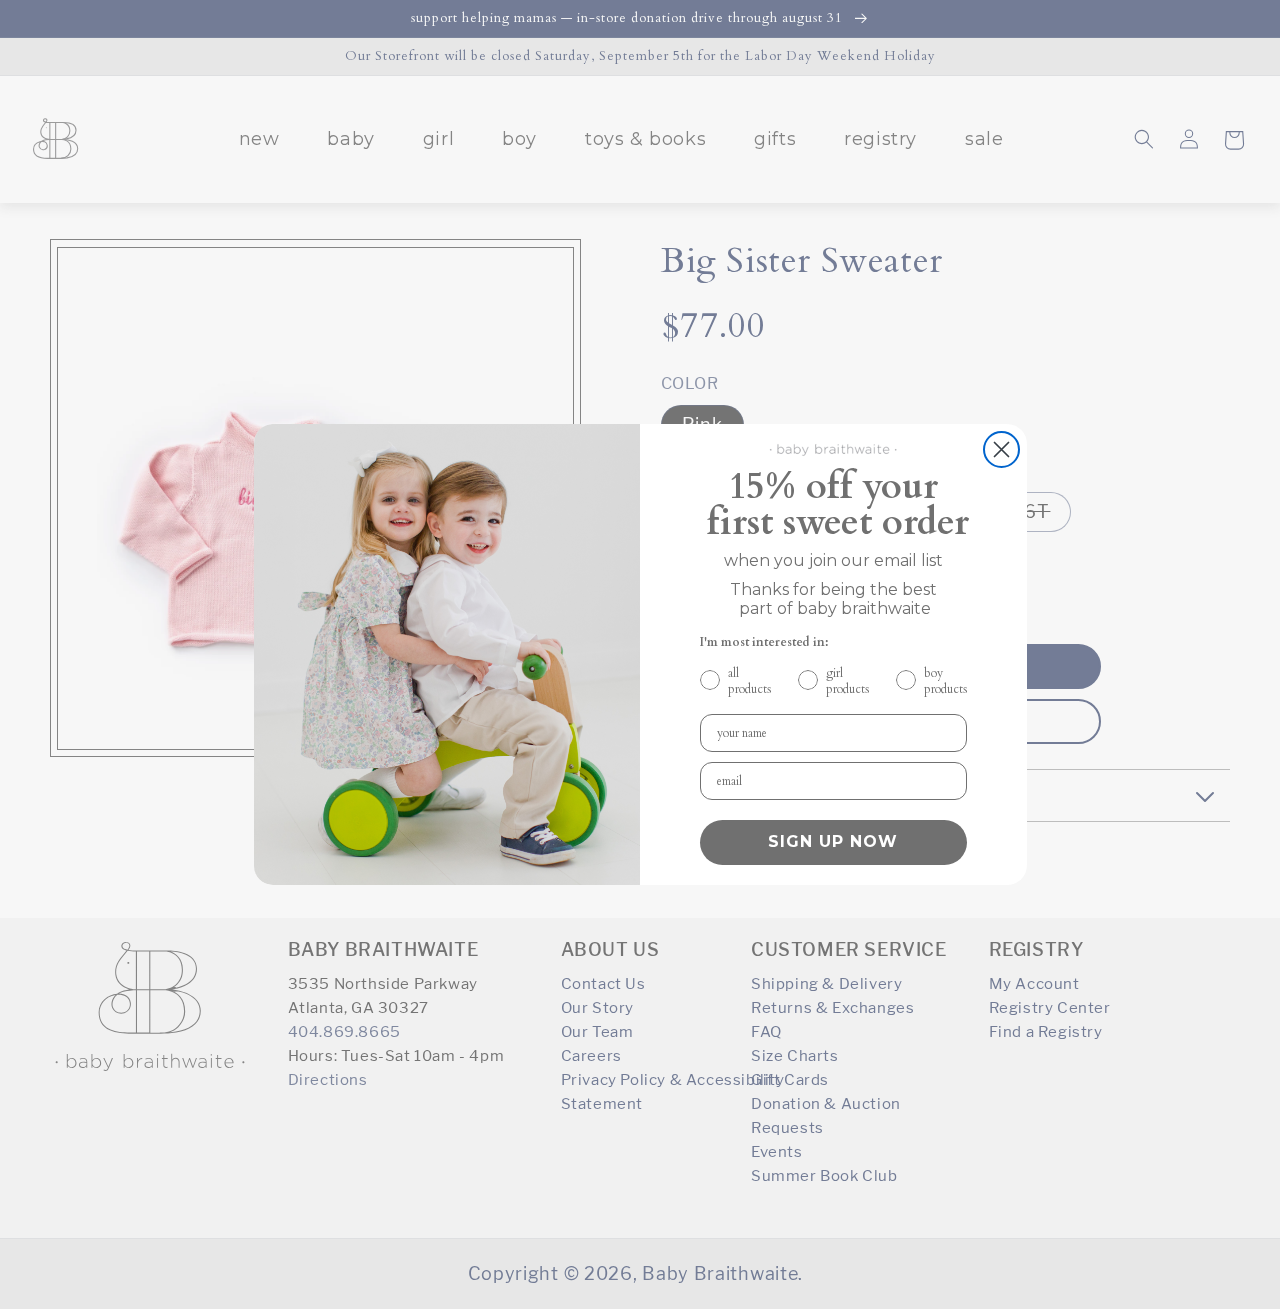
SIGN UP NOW (833, 841)
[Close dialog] (1001, 449)
